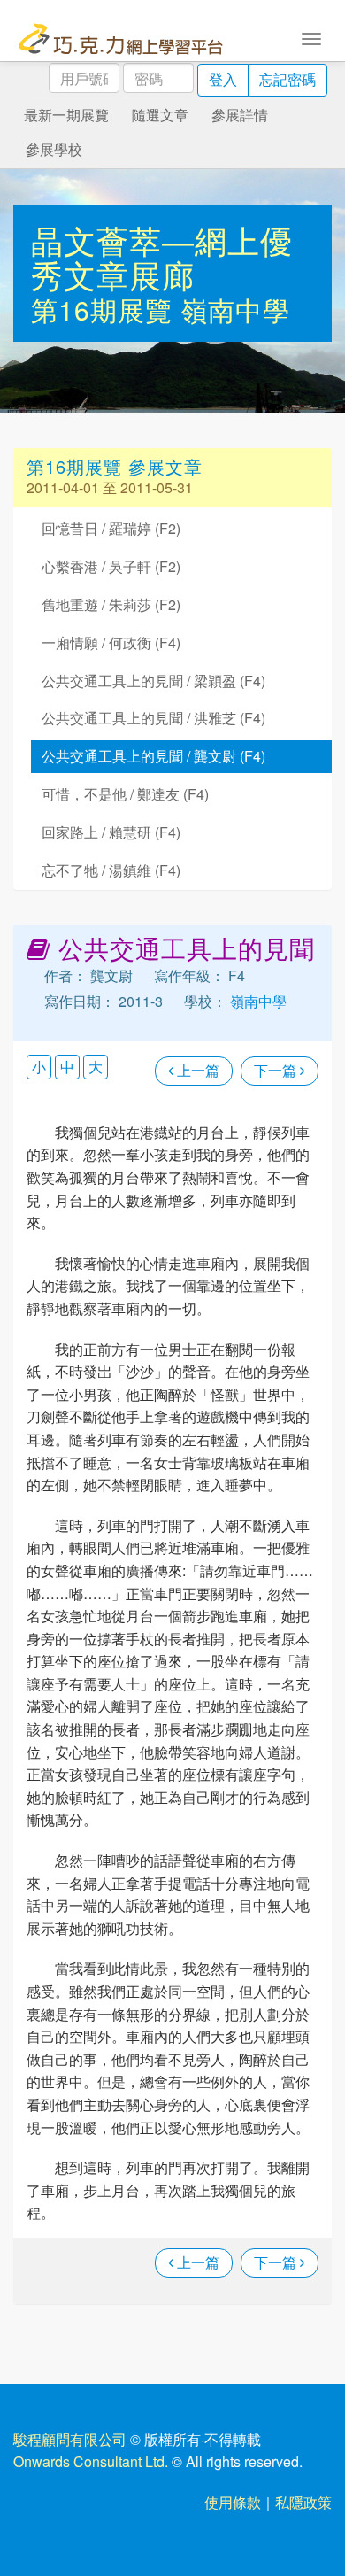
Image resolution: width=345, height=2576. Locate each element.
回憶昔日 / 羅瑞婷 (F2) (111, 528)
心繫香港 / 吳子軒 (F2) (111, 566)
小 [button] (39, 1067)
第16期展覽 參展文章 (115, 466)
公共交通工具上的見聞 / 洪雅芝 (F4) (153, 718)
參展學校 (54, 149)
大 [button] (96, 1067)
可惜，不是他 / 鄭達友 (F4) (125, 794)
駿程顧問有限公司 (70, 2439)
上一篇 (196, 1070)
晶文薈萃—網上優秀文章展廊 (162, 257)
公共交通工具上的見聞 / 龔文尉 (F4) (153, 756)
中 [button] (67, 1067)
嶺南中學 (235, 309)
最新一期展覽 (66, 115)
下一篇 (277, 1070)
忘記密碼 (287, 79)
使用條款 (233, 2502)
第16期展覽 (106, 309)
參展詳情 (240, 115)
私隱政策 (303, 2502)
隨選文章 (160, 115)
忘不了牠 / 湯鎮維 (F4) (111, 870)
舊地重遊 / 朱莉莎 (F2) (111, 604)
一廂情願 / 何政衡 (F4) (111, 642)
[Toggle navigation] (311, 37)
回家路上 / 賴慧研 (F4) (111, 832)
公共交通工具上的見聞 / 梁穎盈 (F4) (153, 681)
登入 (223, 79)
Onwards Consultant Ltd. (91, 2461)
